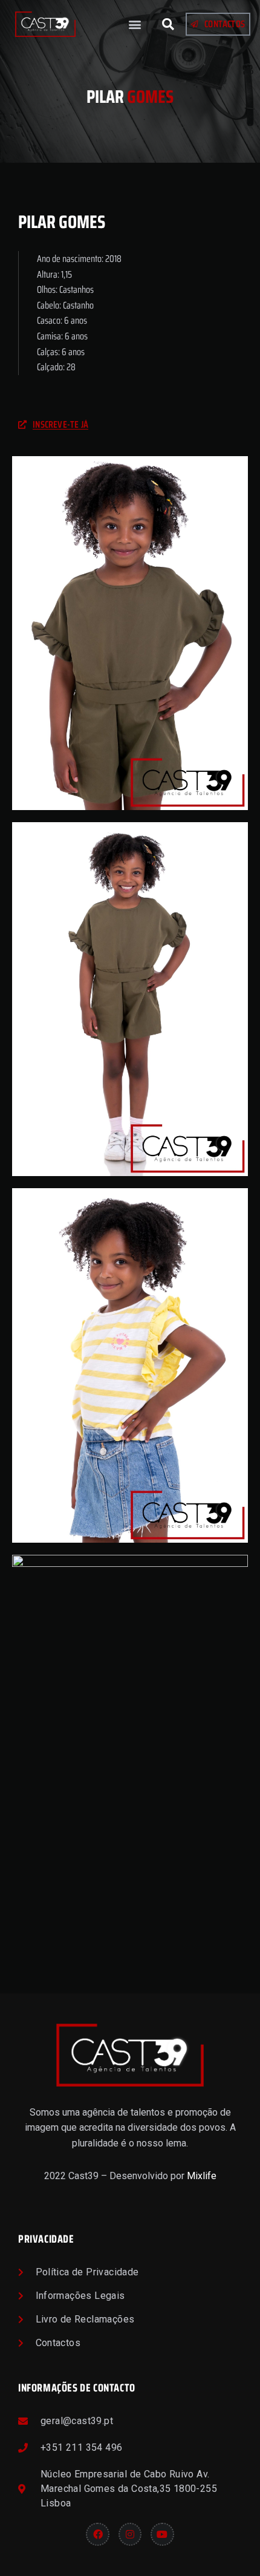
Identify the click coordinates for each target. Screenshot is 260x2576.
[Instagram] (130, 2534)
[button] (135, 25)
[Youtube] (162, 2534)
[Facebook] (97, 2534)
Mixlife (202, 2176)
